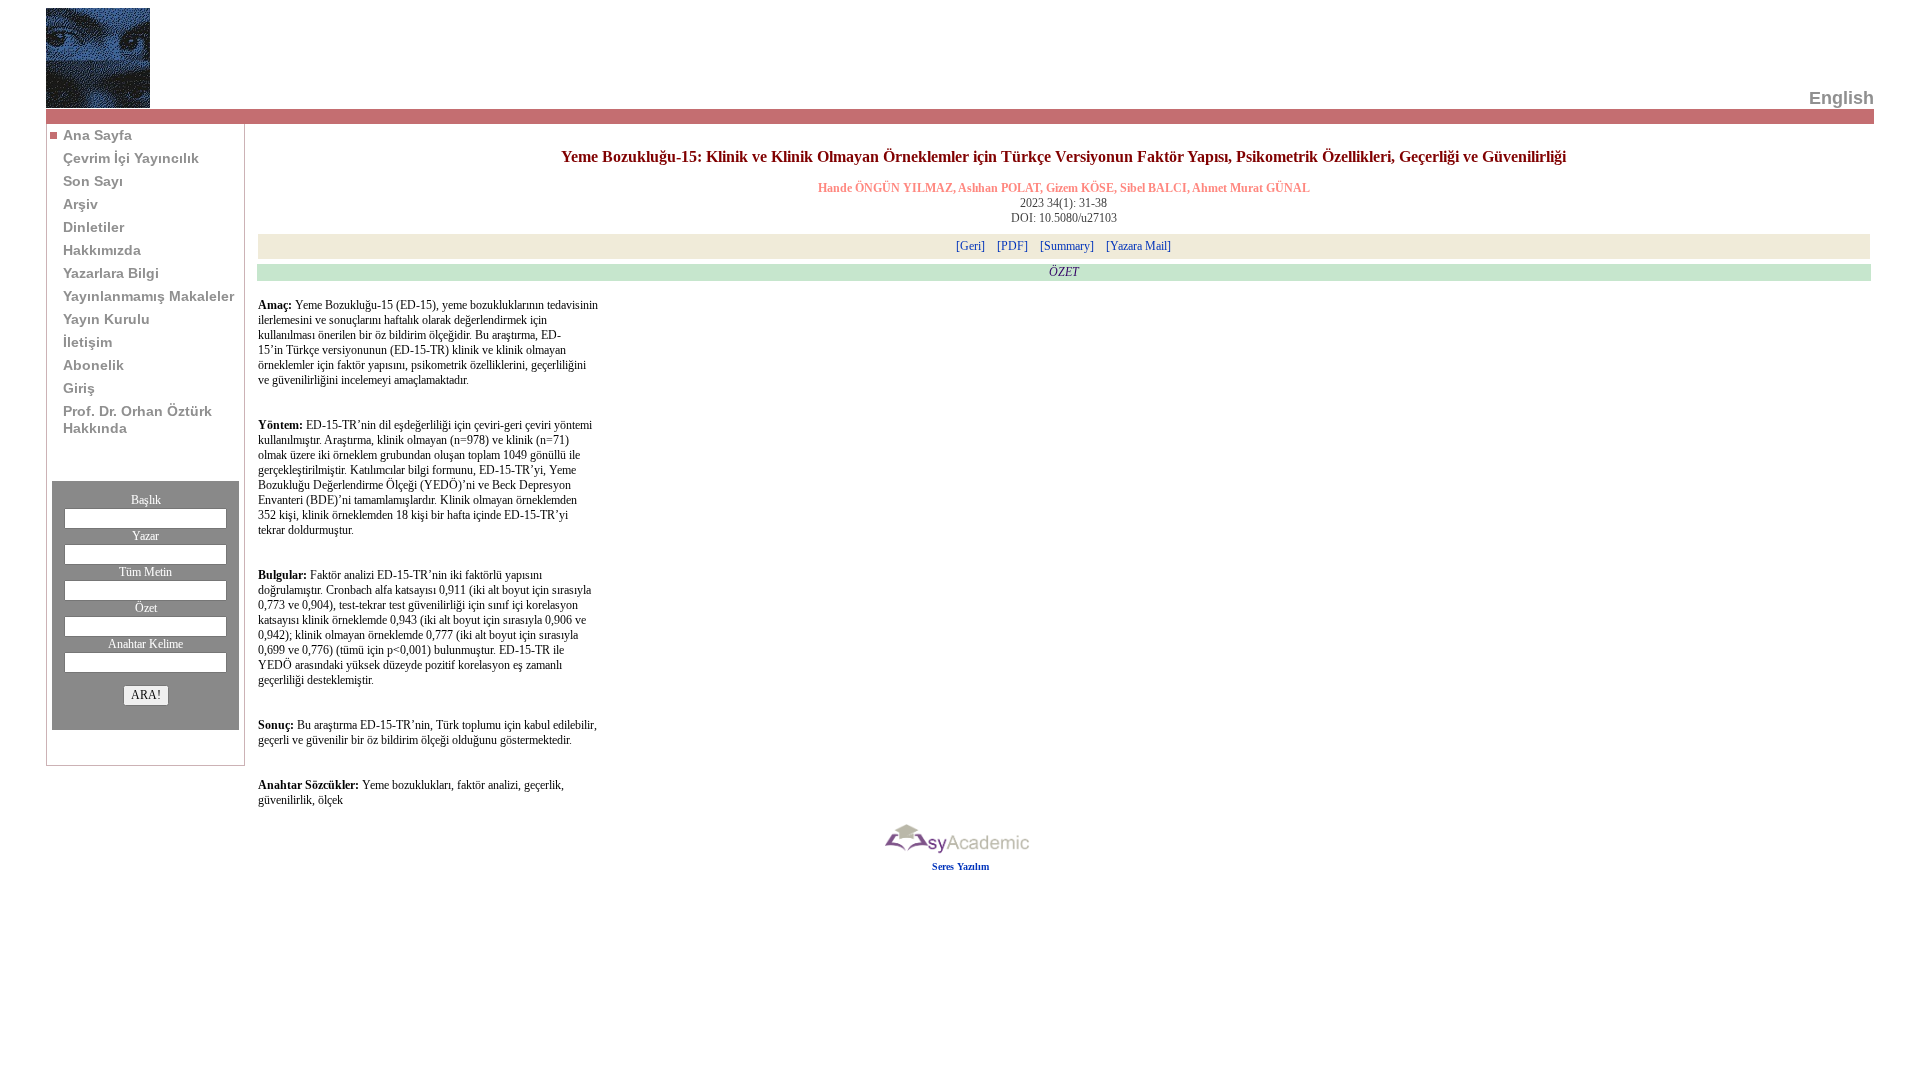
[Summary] (1067, 246)
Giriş (79, 388)
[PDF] (1012, 246)
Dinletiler (93, 227)
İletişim (87, 342)
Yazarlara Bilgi (111, 273)
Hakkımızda (102, 250)
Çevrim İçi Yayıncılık (131, 158)
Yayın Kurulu (106, 319)
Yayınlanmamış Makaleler (148, 296)
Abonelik (93, 365)
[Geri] (970, 246)
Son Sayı (93, 181)
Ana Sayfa (97, 135)
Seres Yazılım (960, 866)
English (1841, 98)
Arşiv (80, 204)
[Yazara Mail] (1138, 246)
